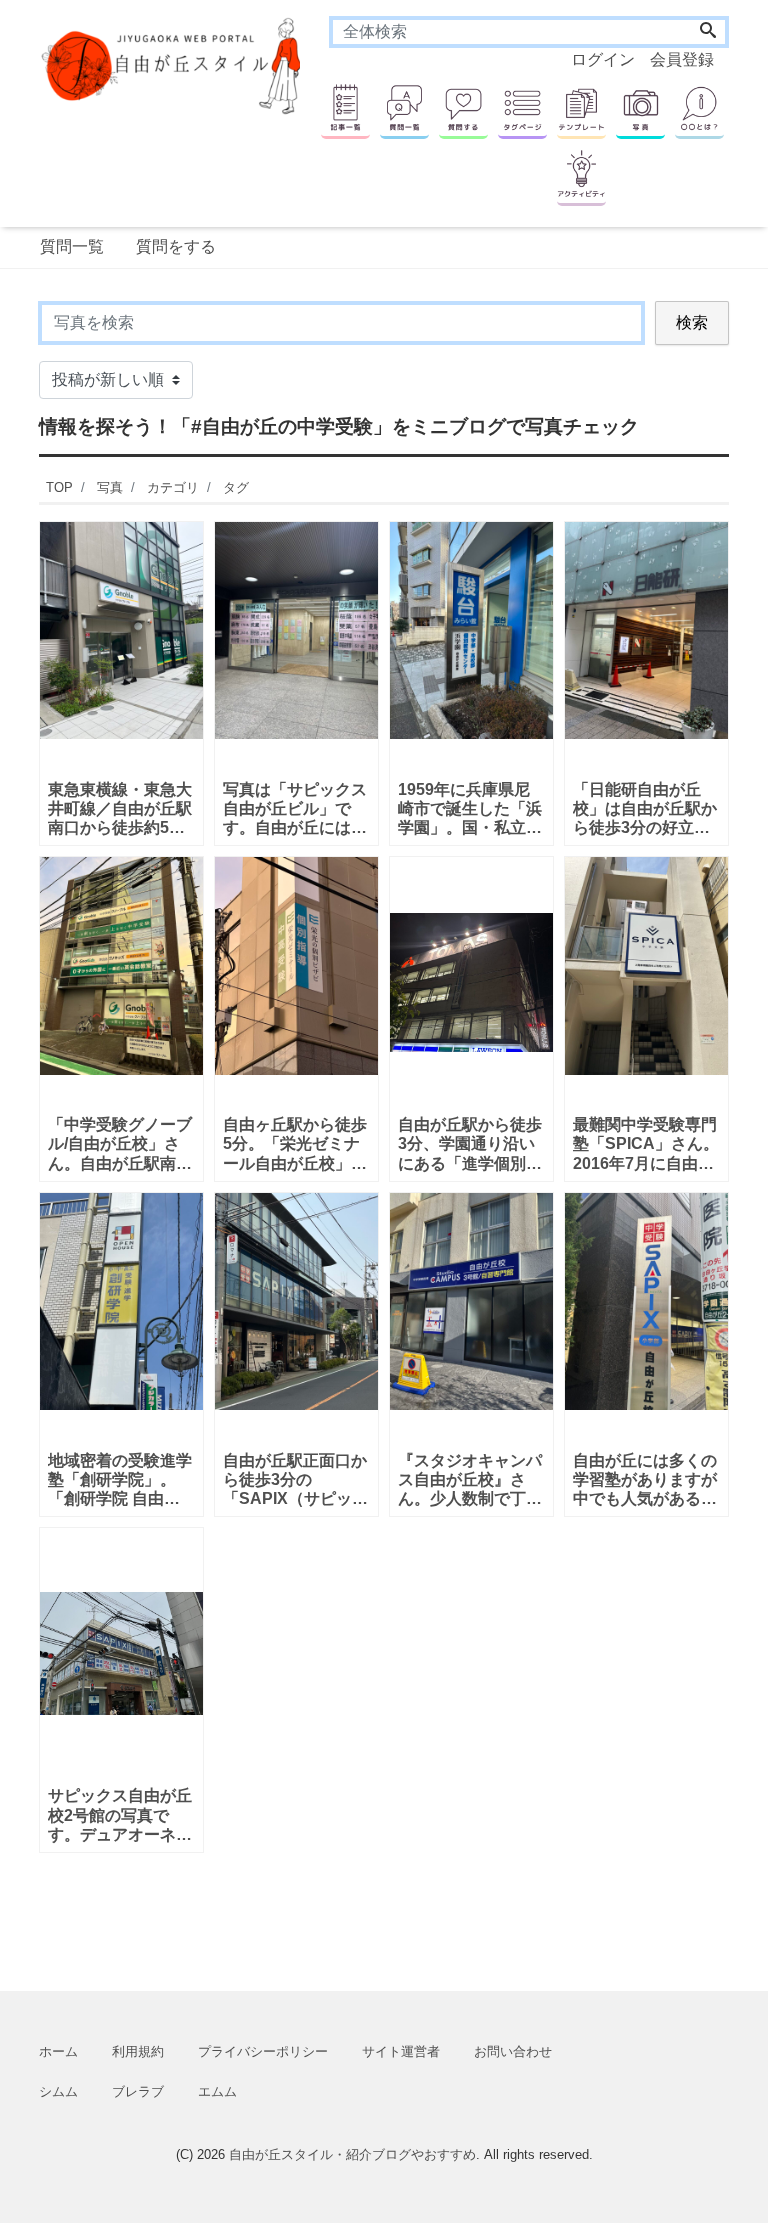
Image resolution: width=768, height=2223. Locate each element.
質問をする (176, 246)
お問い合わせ (513, 2051)
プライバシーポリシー (263, 2051)
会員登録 (682, 59)
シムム (58, 2091)
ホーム (58, 2051)
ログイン (603, 59)
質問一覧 (72, 246)
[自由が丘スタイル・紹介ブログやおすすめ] (173, 64)
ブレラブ (138, 2091)
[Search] (708, 32)
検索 (692, 322)
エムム (217, 2091)
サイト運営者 (401, 2051)
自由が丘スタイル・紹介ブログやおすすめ (352, 2154)
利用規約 (138, 2051)
